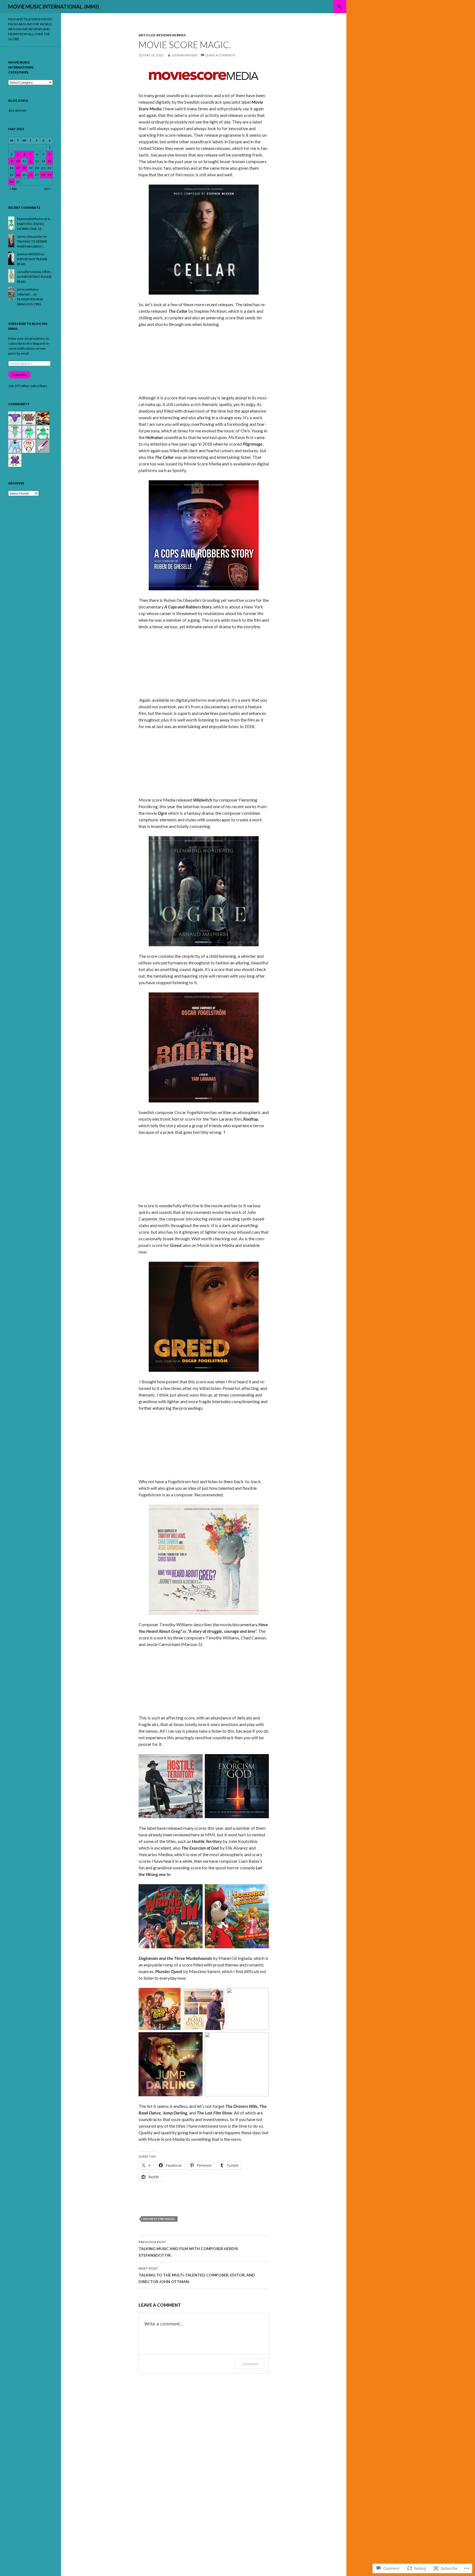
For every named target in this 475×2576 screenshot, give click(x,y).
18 (24, 168)
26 (31, 175)
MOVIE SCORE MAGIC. (159, 2219)
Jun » (48, 189)
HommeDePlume (30, 219)
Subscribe (20, 375)
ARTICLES (147, 35)
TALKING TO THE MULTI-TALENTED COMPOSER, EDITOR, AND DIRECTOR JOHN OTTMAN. (197, 2275)
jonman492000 (184, 55)
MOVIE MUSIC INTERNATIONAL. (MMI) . (54, 7)
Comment (250, 2364)
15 (49, 161)
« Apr (13, 189)
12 (31, 161)
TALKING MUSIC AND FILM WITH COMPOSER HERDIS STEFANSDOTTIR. (188, 2249)
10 (18, 161)
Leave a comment (220, 55)
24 (18, 175)
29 (49, 175)
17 (18, 168)
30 (12, 182)
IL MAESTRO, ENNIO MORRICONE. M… (34, 224)
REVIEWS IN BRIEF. (171, 35)
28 (43, 175)
